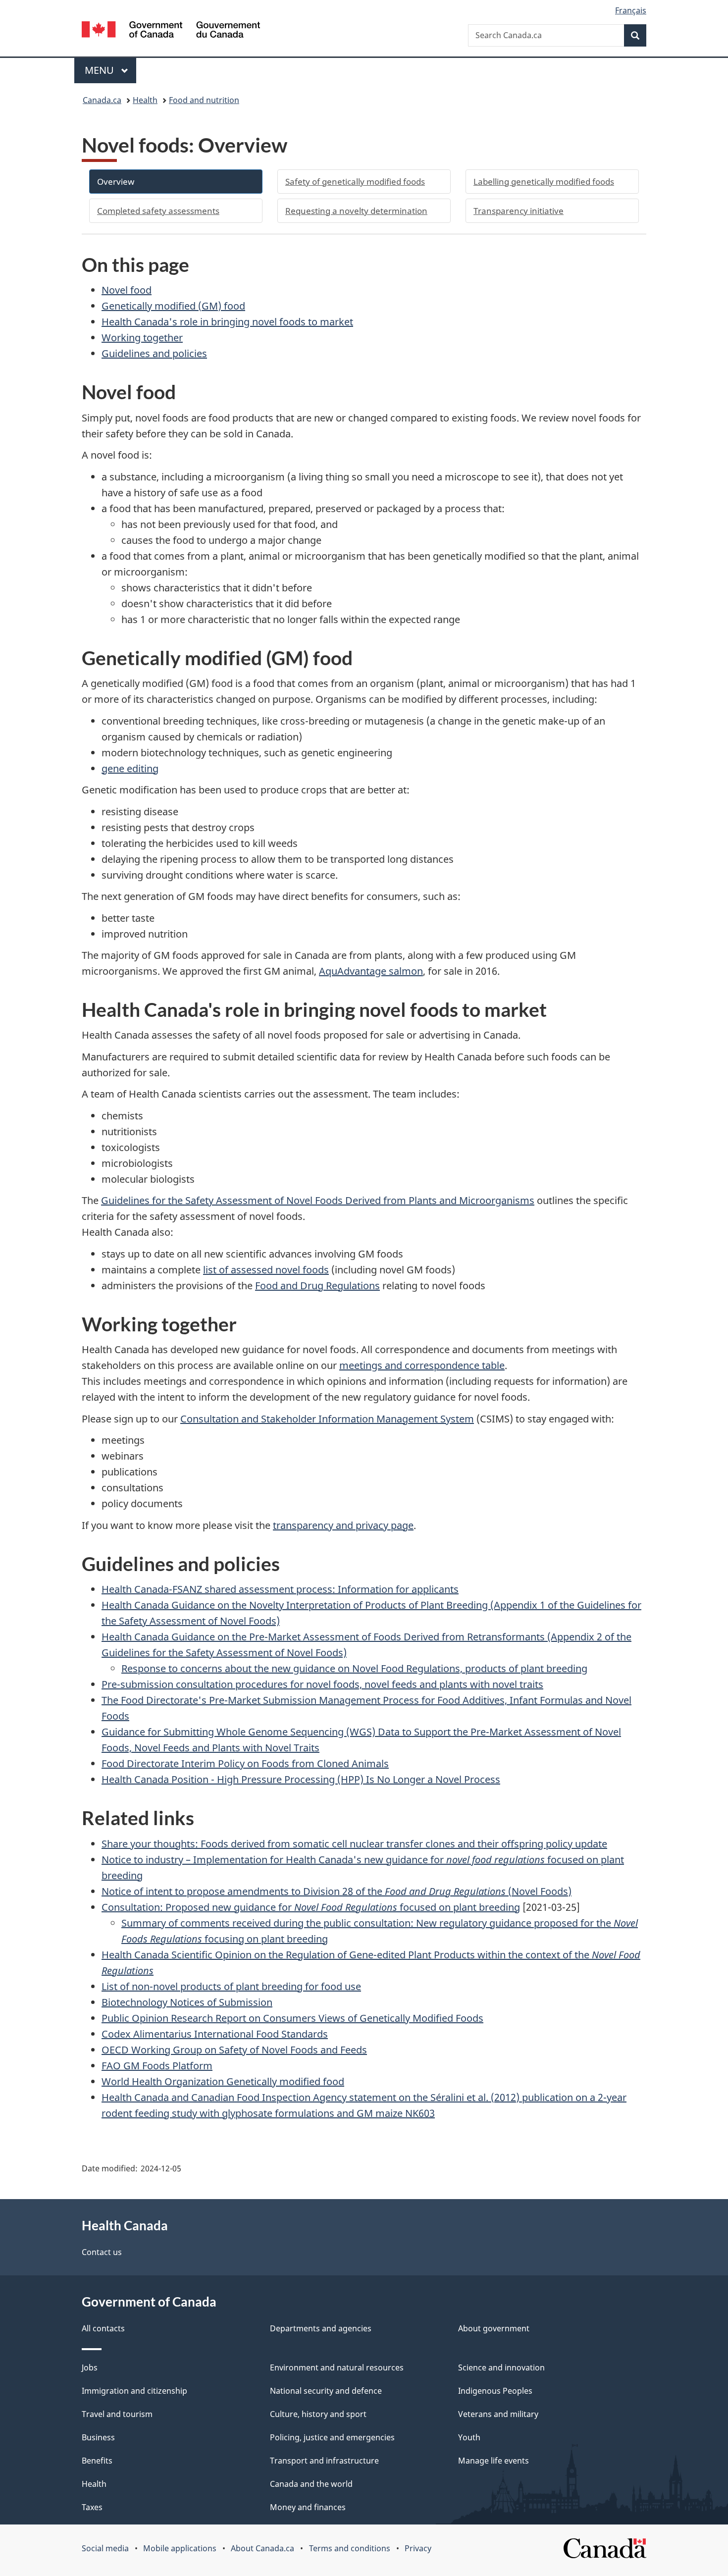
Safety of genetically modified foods (355, 182)
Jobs (90, 2367)
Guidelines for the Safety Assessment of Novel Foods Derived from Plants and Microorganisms (318, 1200)
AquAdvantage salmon (371, 971)
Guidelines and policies (154, 353)
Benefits (97, 2461)
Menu (101, 70)
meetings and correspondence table (422, 1365)
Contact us (102, 2252)
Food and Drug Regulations (317, 1286)
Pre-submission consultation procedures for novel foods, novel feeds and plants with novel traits (322, 1684)
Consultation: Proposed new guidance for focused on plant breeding (311, 1907)
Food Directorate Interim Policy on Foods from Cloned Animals (245, 1763)
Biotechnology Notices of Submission (187, 2002)
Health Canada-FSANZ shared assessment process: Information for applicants (280, 1589)
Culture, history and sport (318, 2414)
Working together (142, 338)
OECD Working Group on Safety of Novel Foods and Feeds (234, 2050)
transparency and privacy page (343, 1525)
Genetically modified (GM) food (173, 306)
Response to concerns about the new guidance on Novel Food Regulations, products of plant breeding (354, 1668)
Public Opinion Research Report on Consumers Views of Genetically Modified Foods (292, 2018)
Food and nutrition (204, 100)
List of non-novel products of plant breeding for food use (231, 1986)
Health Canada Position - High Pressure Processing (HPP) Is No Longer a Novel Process (301, 1779)
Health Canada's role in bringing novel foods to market (227, 322)
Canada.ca (102, 100)
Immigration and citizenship (134, 2391)
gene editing (130, 768)
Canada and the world (311, 2484)
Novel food (127, 290)
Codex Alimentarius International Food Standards (215, 2034)
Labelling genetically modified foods (544, 182)
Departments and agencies (321, 2328)
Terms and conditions (350, 2548)
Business (98, 2437)
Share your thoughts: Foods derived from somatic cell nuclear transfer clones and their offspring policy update (354, 1844)
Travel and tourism (117, 2414)
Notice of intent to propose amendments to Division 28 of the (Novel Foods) (337, 1891)
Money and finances (308, 2507)
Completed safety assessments (158, 211)
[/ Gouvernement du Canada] (171, 31)
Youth (469, 2437)
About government (494, 2328)
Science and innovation (501, 2367)
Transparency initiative (519, 211)
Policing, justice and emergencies (332, 2437)
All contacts (103, 2328)
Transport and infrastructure (324, 2461)
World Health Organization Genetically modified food (223, 2081)
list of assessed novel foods (266, 1270)
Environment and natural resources (337, 2367)
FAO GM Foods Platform (157, 2066)
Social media (105, 2548)
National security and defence (326, 2391)
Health (145, 100)
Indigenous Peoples (495, 2391)
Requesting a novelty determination (356, 211)
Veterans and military (498, 2414)
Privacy (418, 2548)
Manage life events (494, 2461)
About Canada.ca (262, 2548)
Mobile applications (180, 2548)
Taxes (92, 2507)
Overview (116, 182)
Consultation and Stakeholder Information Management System (327, 1419)
